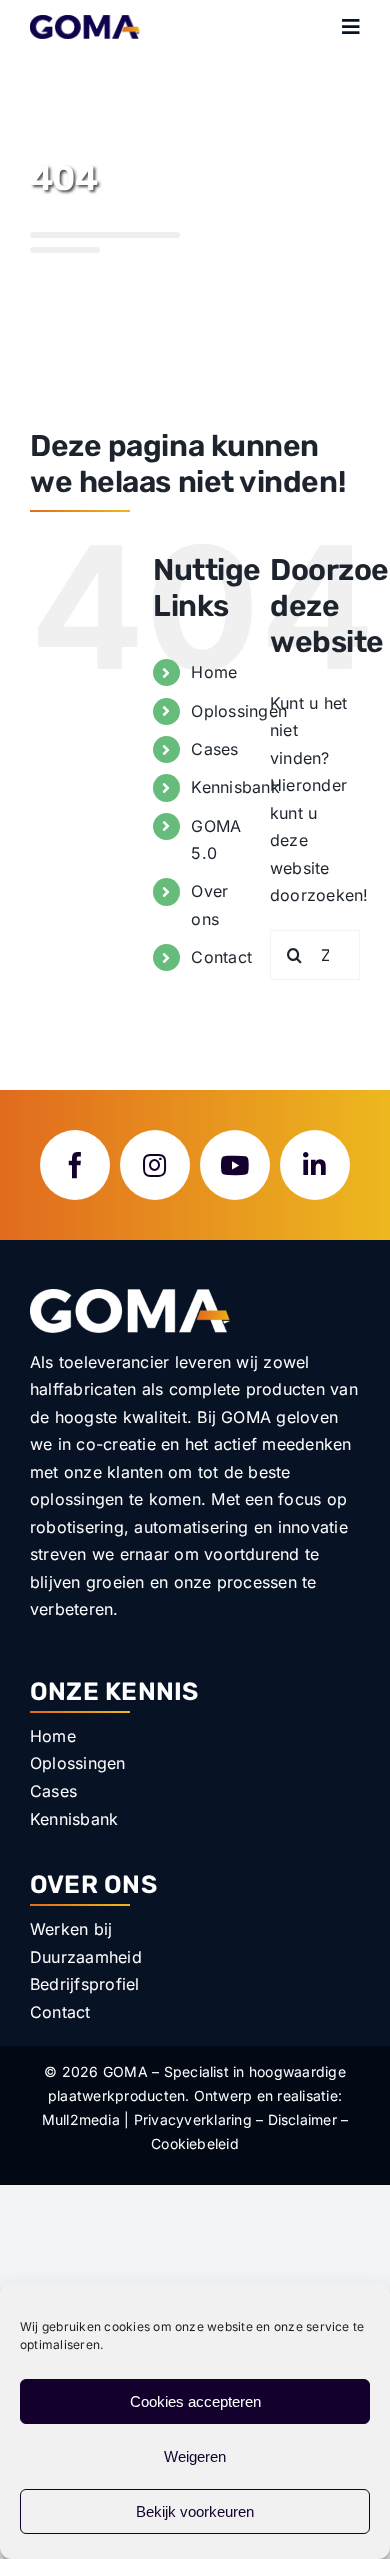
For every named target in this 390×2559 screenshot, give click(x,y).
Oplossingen (239, 711)
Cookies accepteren (195, 2401)
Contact (221, 957)
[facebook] (75, 1165)
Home (214, 672)
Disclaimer (302, 2119)
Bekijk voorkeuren (195, 2511)
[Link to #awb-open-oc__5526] (351, 27)
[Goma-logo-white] (130, 1297)
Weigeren (195, 2456)
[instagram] (155, 1165)
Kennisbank (235, 787)
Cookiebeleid (195, 2143)
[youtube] (235, 1165)
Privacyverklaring (193, 2119)
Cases (214, 749)
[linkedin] (315, 1165)
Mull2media (81, 2119)
